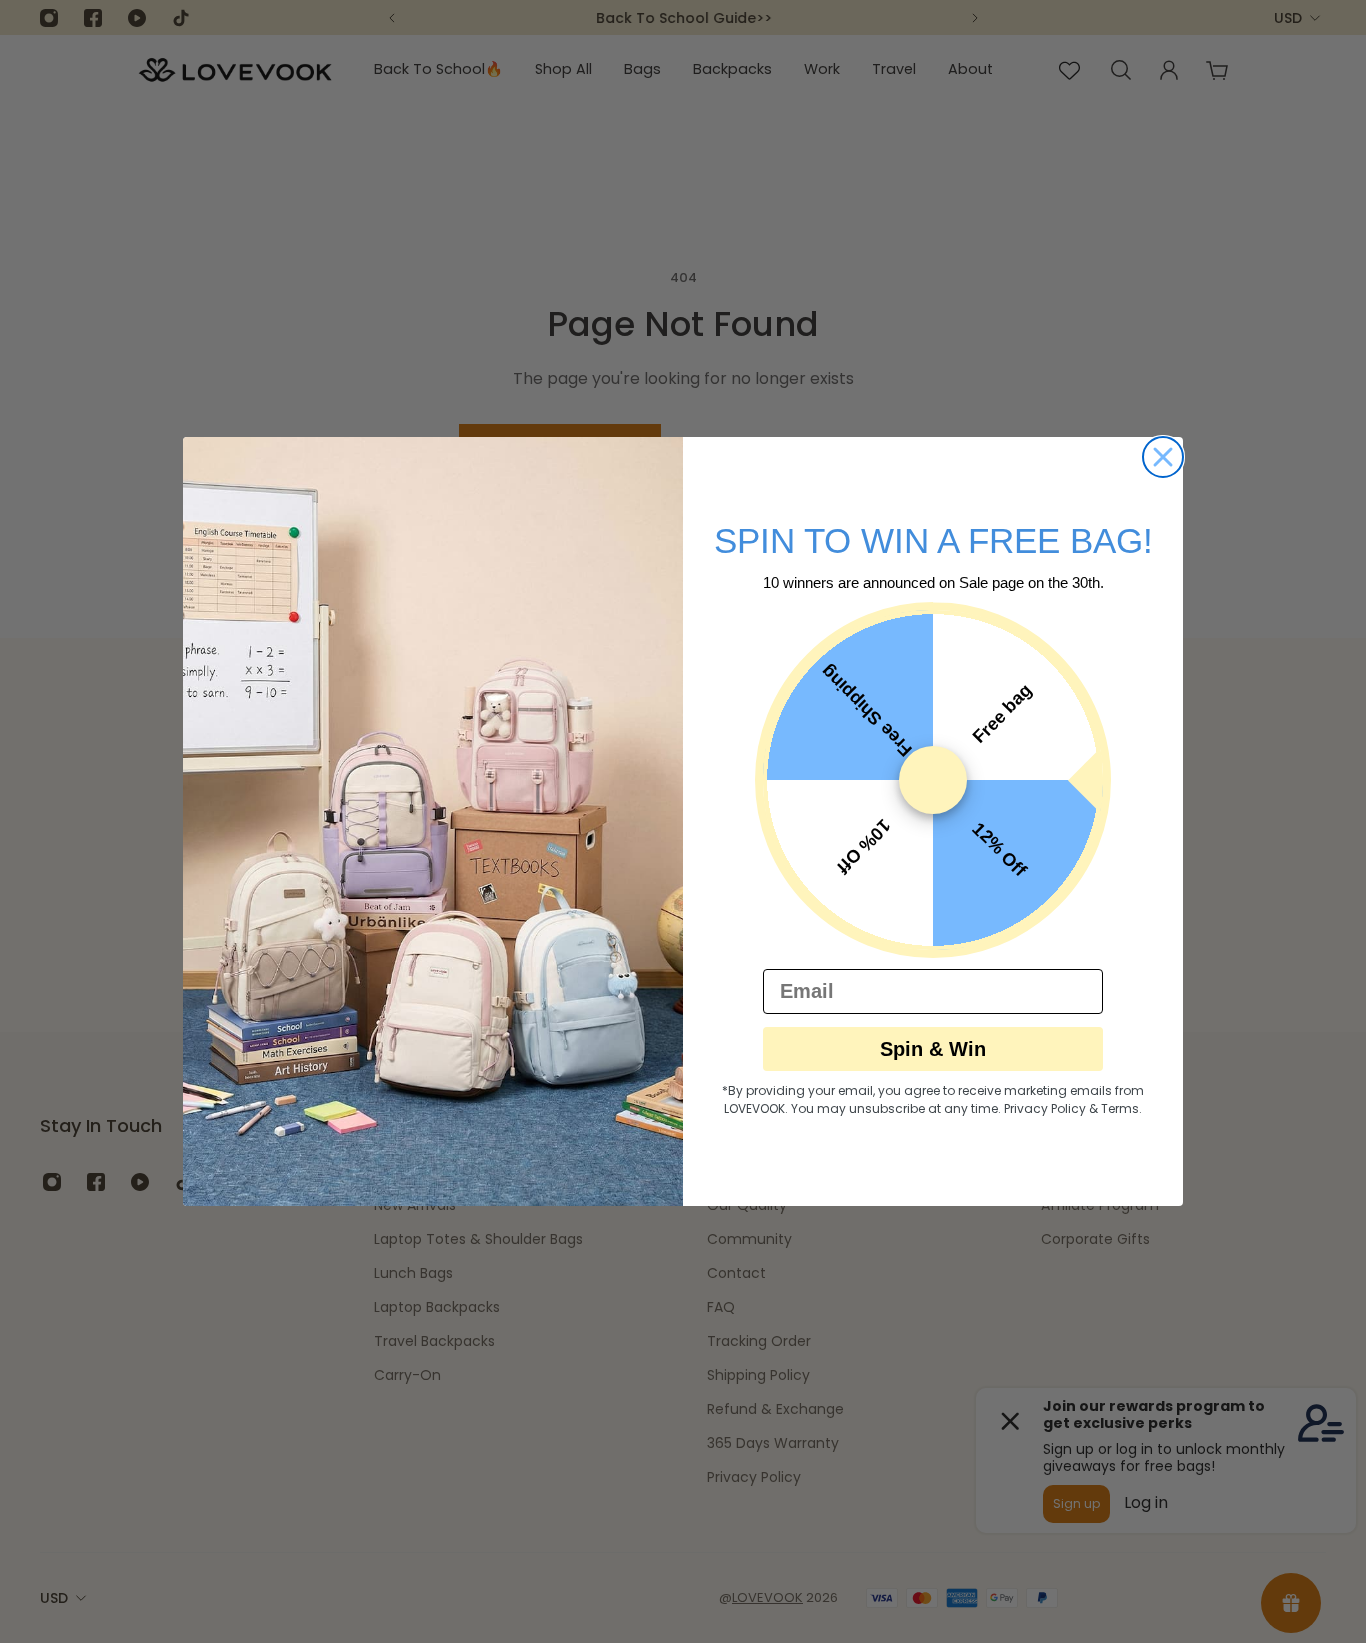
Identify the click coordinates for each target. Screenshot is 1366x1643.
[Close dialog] (1163, 457)
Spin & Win (933, 1049)
